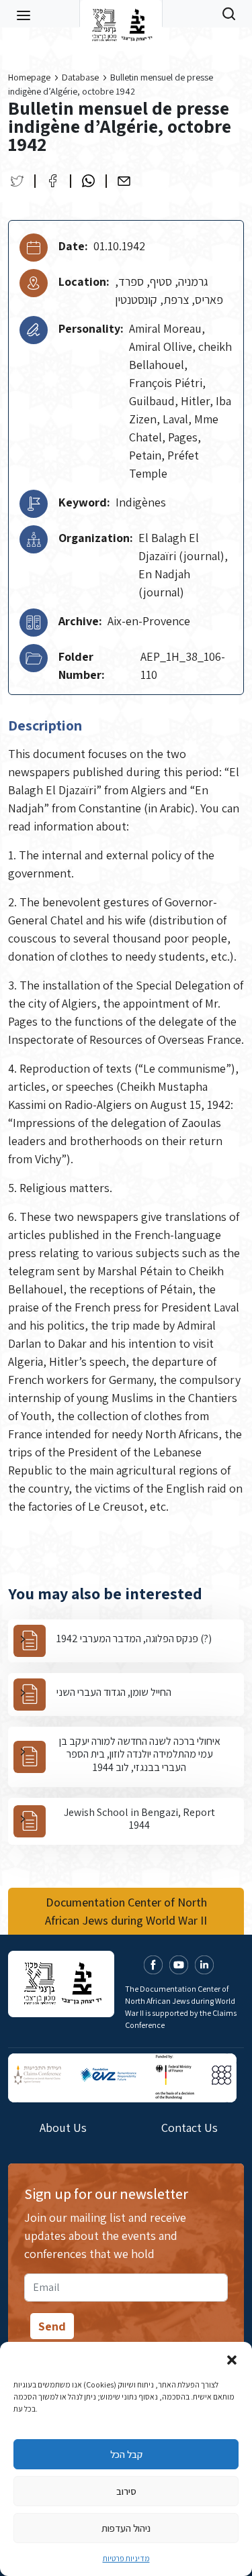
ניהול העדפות (126, 2528)
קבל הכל (126, 2454)
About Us (63, 2128)
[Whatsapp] (88, 181)
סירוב (126, 2491)
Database (80, 77)
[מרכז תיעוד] (121, 13)
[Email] (124, 181)
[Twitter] (17, 181)
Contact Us (190, 2128)
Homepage (29, 77)
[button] (232, 2359)
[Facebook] (53, 181)
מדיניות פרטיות (126, 2558)
